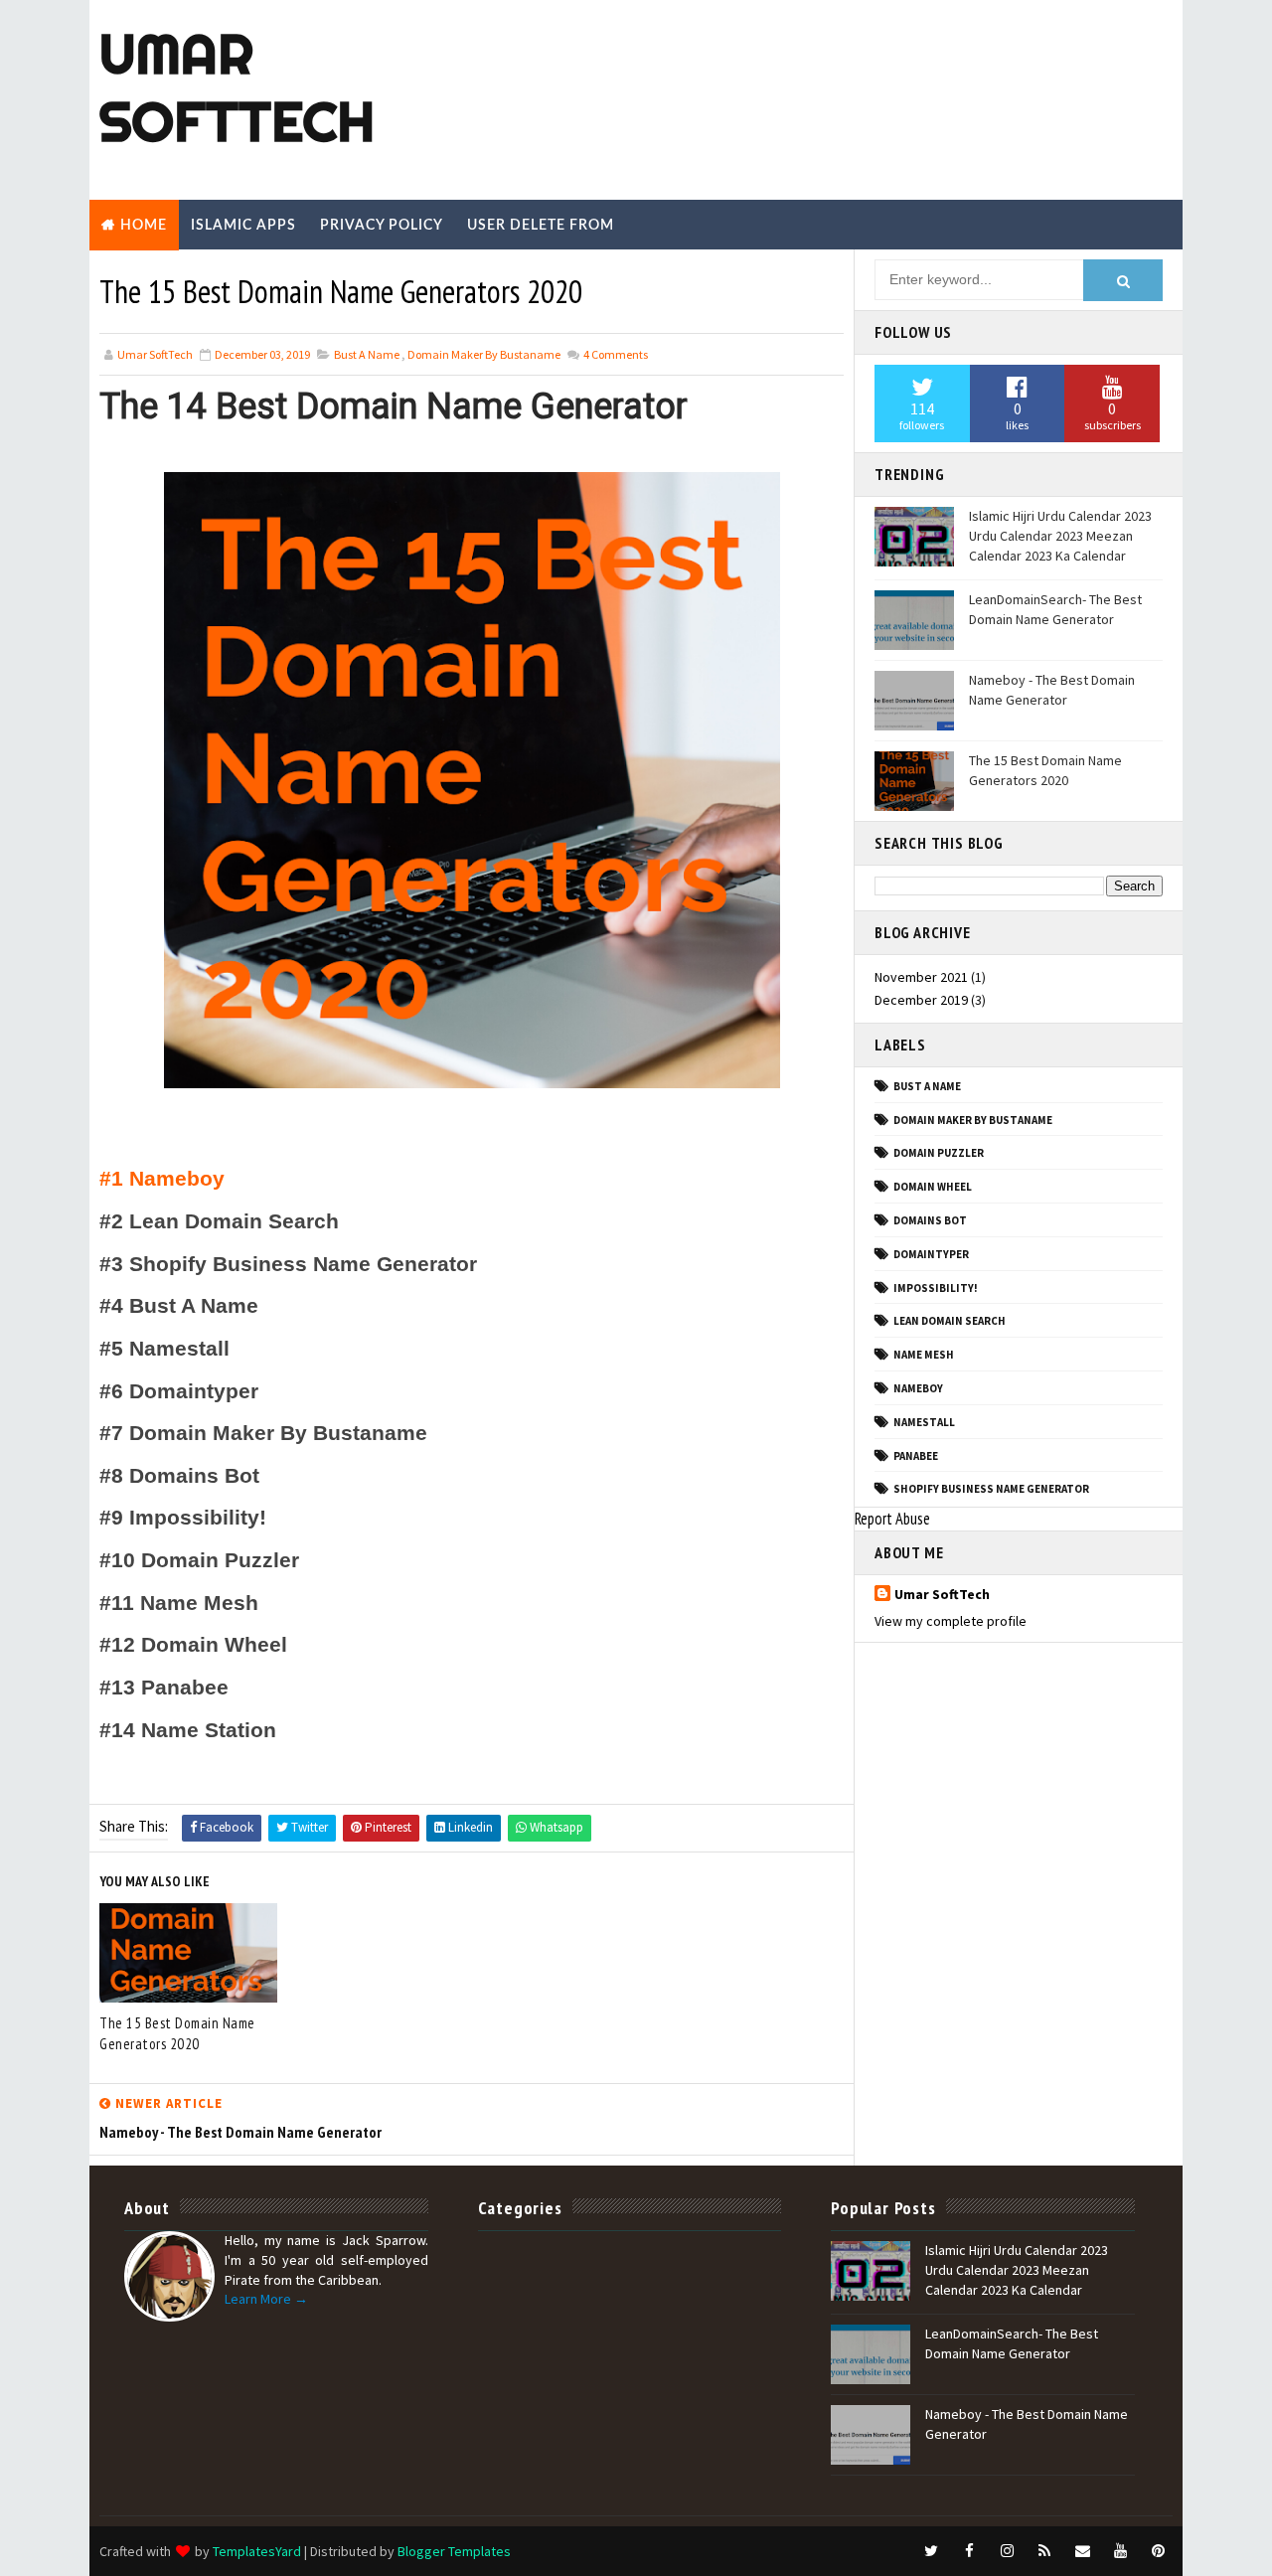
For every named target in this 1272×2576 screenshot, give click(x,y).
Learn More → (266, 2299)
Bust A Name (367, 354)
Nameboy (918, 1388)
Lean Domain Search (950, 1321)
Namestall (924, 1422)
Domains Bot (930, 1220)
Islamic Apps (243, 226)
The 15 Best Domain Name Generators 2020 (177, 2033)
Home (144, 226)
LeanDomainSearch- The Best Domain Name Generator (1055, 609)
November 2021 (921, 977)
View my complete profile (951, 1621)
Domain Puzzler (939, 1153)
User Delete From (541, 226)
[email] (1082, 2551)
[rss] (1044, 2551)
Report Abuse (892, 1519)
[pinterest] (1158, 2551)
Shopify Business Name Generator (991, 1489)
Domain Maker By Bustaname (484, 354)
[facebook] (969, 2551)
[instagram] (1007, 2551)
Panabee (916, 1456)
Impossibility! (936, 1288)
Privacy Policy (382, 226)
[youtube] (1120, 2551)
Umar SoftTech (237, 87)
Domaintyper (931, 1254)
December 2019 (921, 1000)
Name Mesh (924, 1355)
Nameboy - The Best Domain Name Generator (1052, 690)
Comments (615, 354)
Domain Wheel (933, 1187)
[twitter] (931, 2551)
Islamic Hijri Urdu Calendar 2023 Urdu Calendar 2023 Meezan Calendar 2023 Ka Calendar (1060, 535)
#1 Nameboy (162, 1179)
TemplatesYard (257, 2551)
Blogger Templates (454, 2551)
